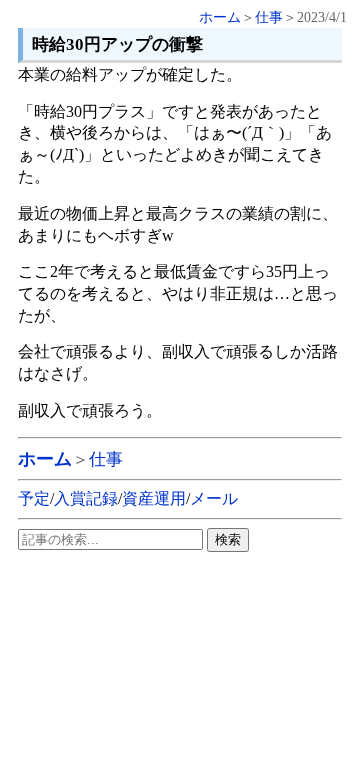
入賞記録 (86, 498)
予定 (34, 498)
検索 (228, 539)
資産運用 (154, 498)
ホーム (220, 17)
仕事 (269, 17)
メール (214, 498)
